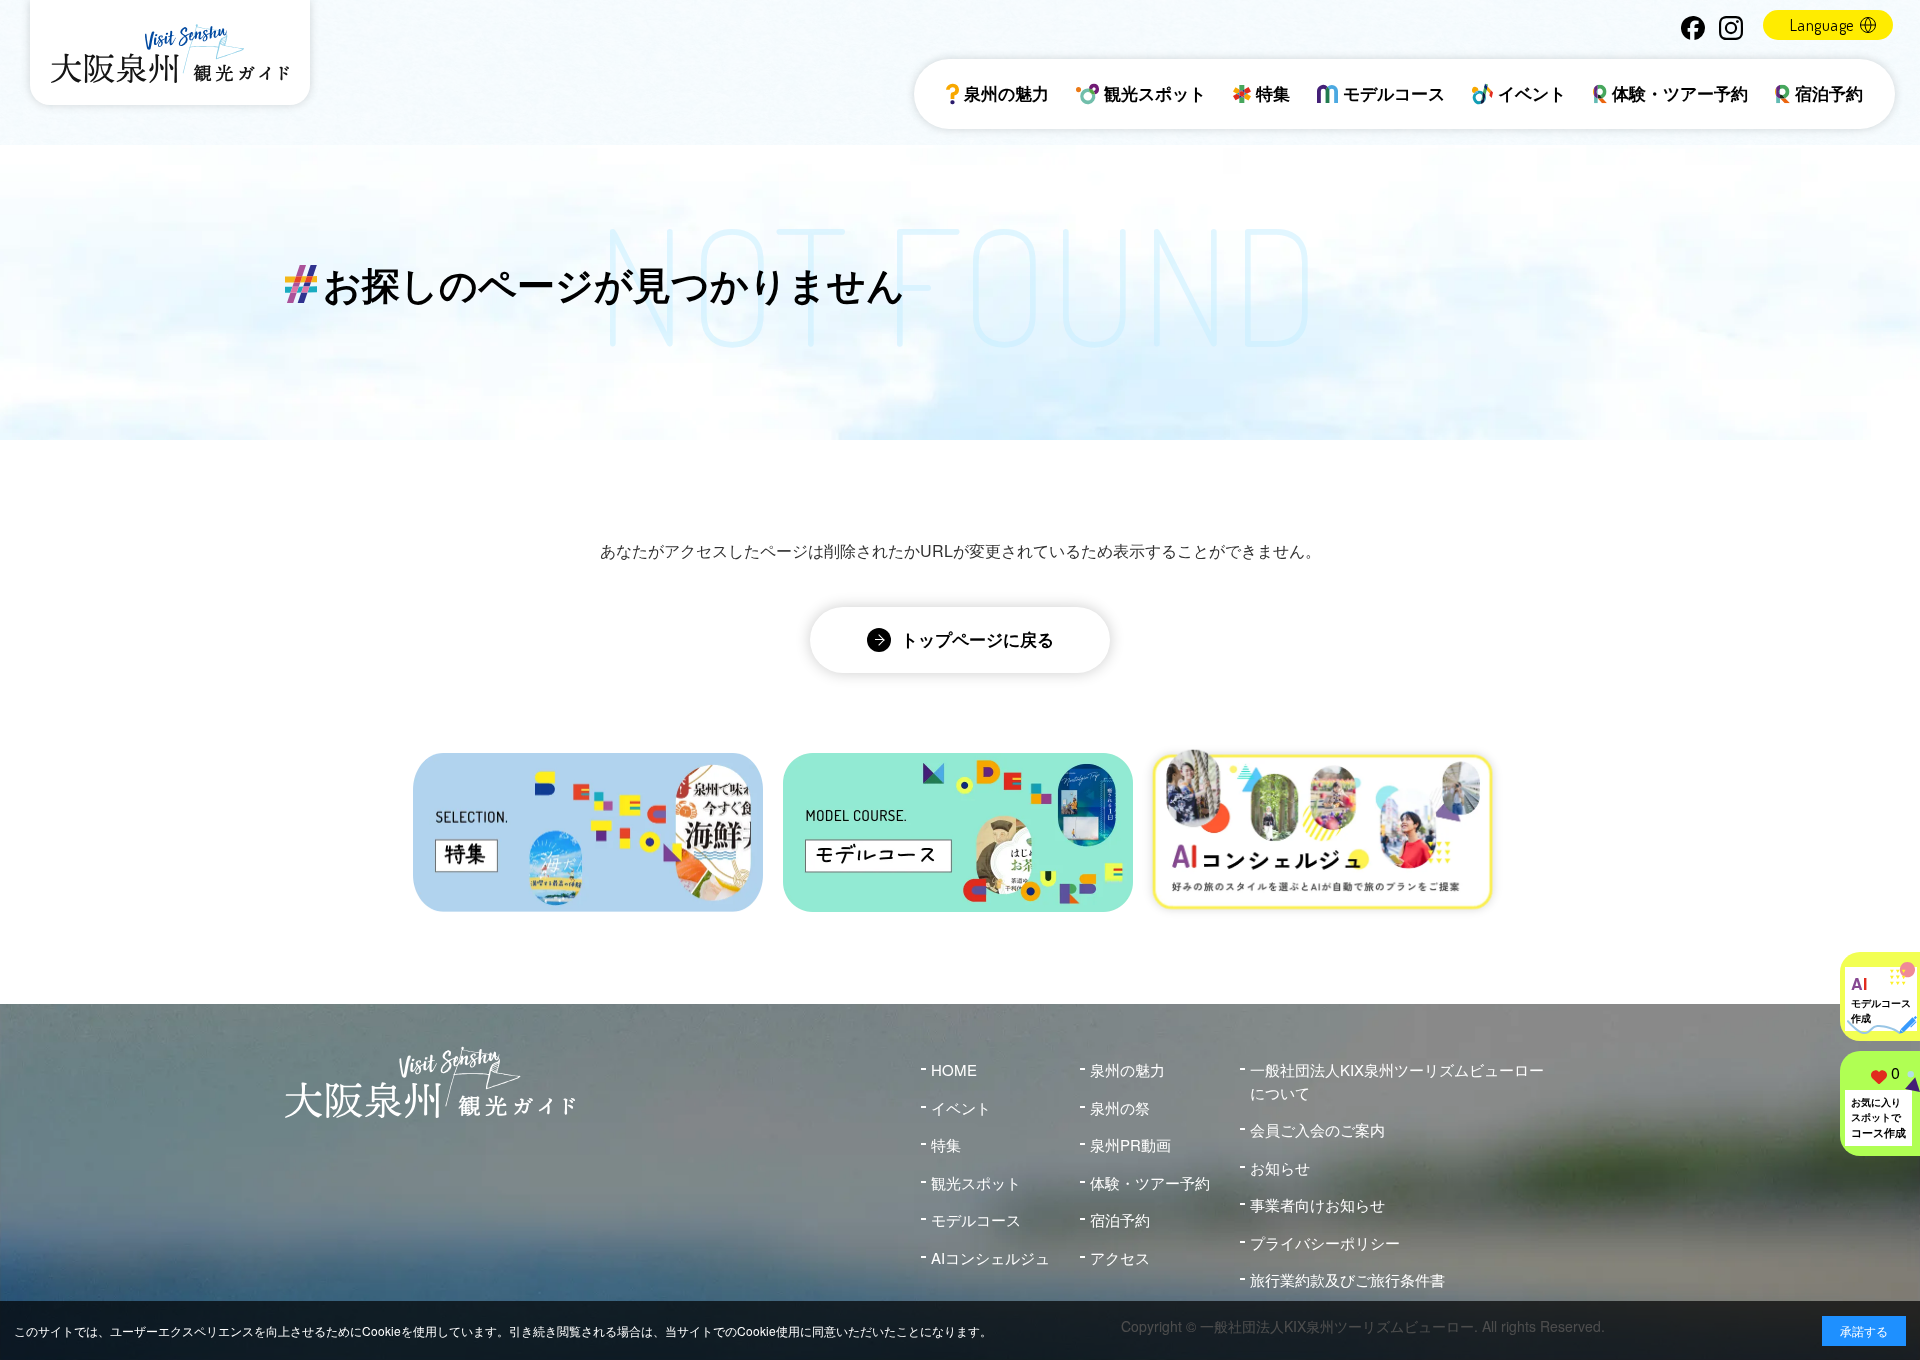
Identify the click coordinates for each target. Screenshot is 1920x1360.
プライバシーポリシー (1325, 1242)
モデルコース (1394, 93)
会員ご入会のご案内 (1317, 1129)
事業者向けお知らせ (1317, 1204)
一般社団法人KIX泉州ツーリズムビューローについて (1397, 1081)
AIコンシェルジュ (990, 1257)
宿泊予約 (1829, 93)
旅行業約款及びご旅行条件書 (1347, 1279)
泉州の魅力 (1006, 93)
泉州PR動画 (1130, 1144)
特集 (1273, 93)
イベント (1532, 93)
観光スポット (1155, 93)
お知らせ (1280, 1167)
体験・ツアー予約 (1680, 93)
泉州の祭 (1120, 1107)
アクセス (1120, 1257)
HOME (954, 1069)
